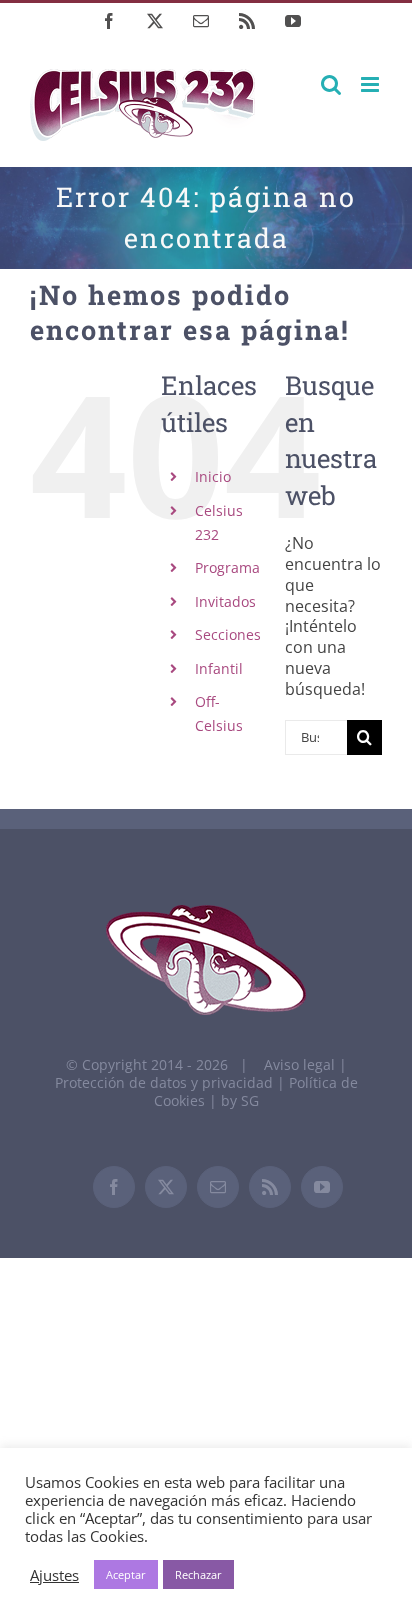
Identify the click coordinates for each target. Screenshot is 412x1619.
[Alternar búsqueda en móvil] (331, 84)
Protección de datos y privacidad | (172, 1082)
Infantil (219, 668)
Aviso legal (299, 1064)
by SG (240, 1100)
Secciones (228, 634)
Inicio (213, 476)
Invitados (225, 601)
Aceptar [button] (126, 1574)
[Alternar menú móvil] (371, 84)
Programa (227, 567)
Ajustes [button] (54, 1575)
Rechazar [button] (198, 1574)
